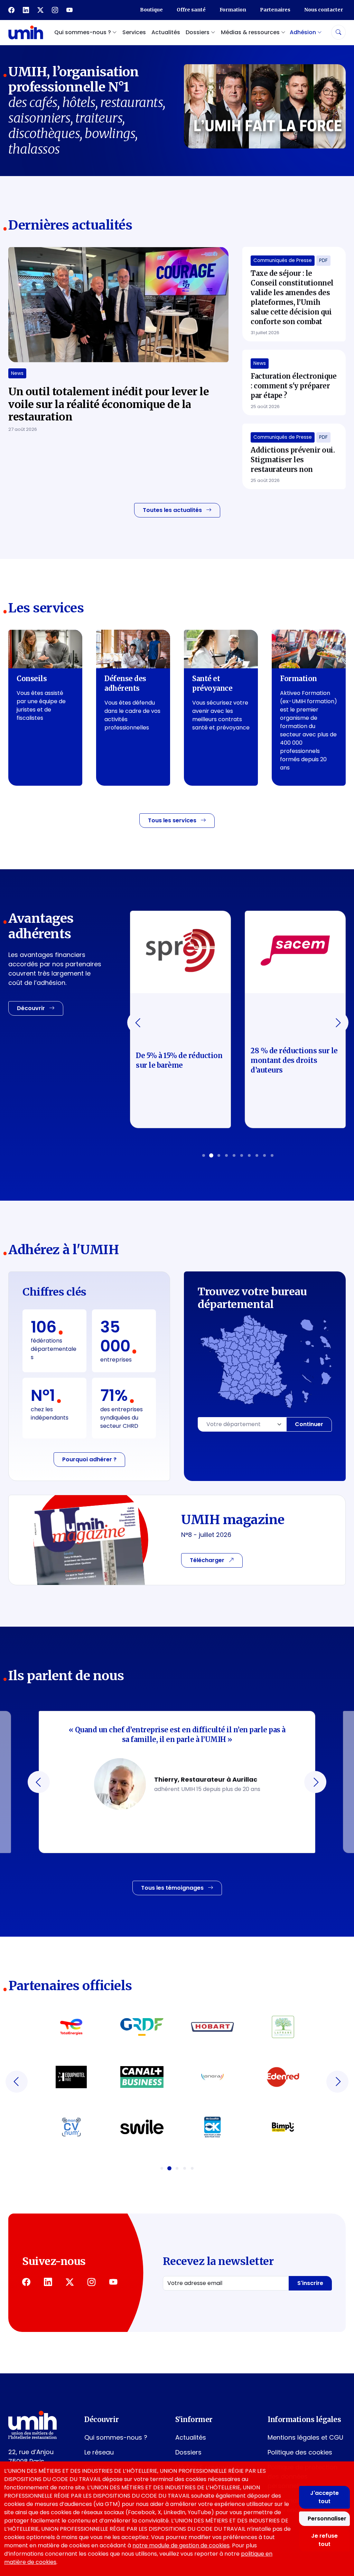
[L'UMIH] (26, 32)
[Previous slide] (138, 1023)
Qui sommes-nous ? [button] (83, 32)
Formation (233, 10)
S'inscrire (310, 2283)
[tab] (204, 1155)
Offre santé (191, 10)
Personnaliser (327, 2519)
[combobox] (242, 1424)
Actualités (166, 32)
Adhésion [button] (304, 32)
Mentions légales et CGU (305, 2437)
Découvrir (32, 1008)
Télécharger (208, 1560)
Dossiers (188, 2452)
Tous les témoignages (173, 1888)
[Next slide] (337, 1023)
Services (134, 32)
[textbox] (242, 1424)
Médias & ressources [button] (251, 32)
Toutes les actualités (173, 510)
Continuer (309, 1424)
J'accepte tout (324, 2497)
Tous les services (173, 820)
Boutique (151, 10)
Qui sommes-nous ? (116, 2437)
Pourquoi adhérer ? (89, 1459)
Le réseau (99, 2452)
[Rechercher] (338, 32)
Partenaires (275, 10)
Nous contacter (324, 10)
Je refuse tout (324, 2540)
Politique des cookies (300, 2452)
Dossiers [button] (198, 32)
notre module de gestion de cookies (181, 2545)
